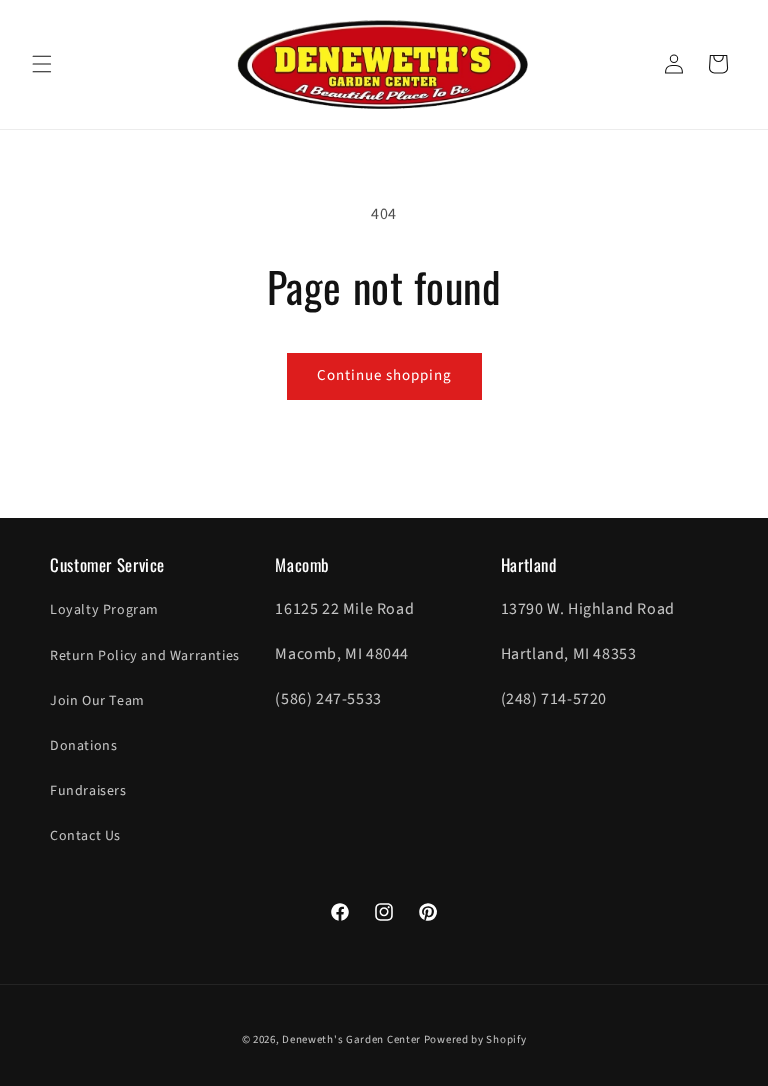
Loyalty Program (104, 610)
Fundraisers (88, 791)
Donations (83, 746)
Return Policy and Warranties (145, 656)
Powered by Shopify (475, 1039)
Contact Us (85, 836)
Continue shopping (384, 375)
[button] (42, 64)
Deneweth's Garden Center (351, 1039)
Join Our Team (97, 701)
